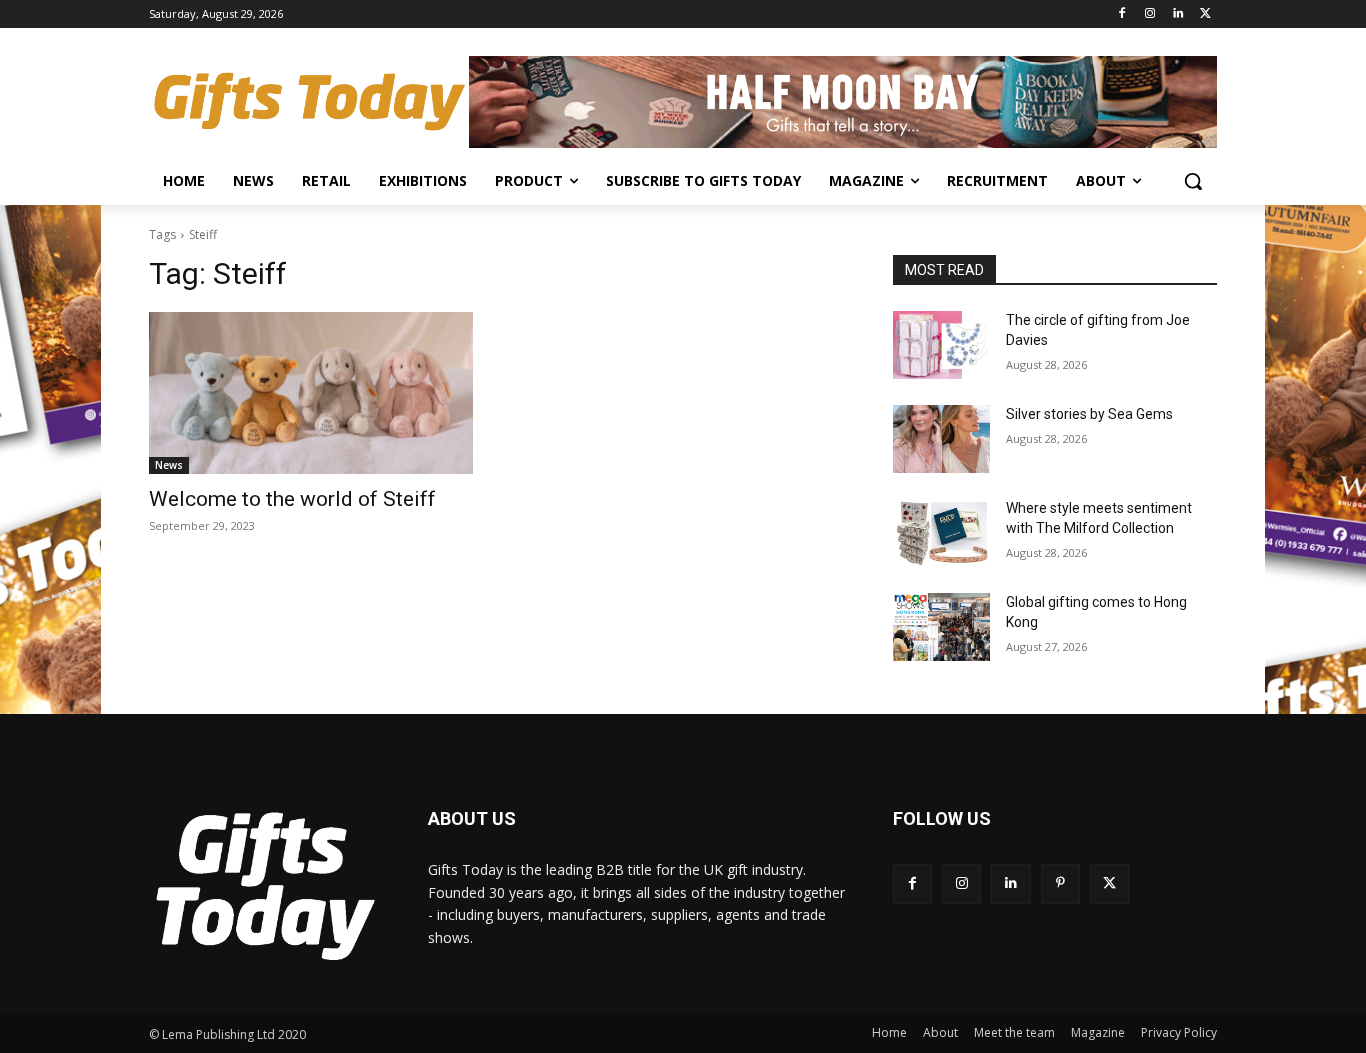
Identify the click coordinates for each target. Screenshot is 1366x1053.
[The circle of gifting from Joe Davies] (941, 345)
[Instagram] (1150, 14)
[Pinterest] (1060, 883)
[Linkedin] (1177, 14)
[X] (1205, 14)
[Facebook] (1122, 14)
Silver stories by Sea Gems (1089, 414)
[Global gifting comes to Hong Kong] (941, 627)
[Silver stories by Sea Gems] (941, 439)
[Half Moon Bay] (843, 102)
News (169, 465)
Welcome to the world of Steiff (292, 499)
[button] (1193, 181)
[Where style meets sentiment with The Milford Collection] (941, 533)
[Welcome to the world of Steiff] (311, 393)
